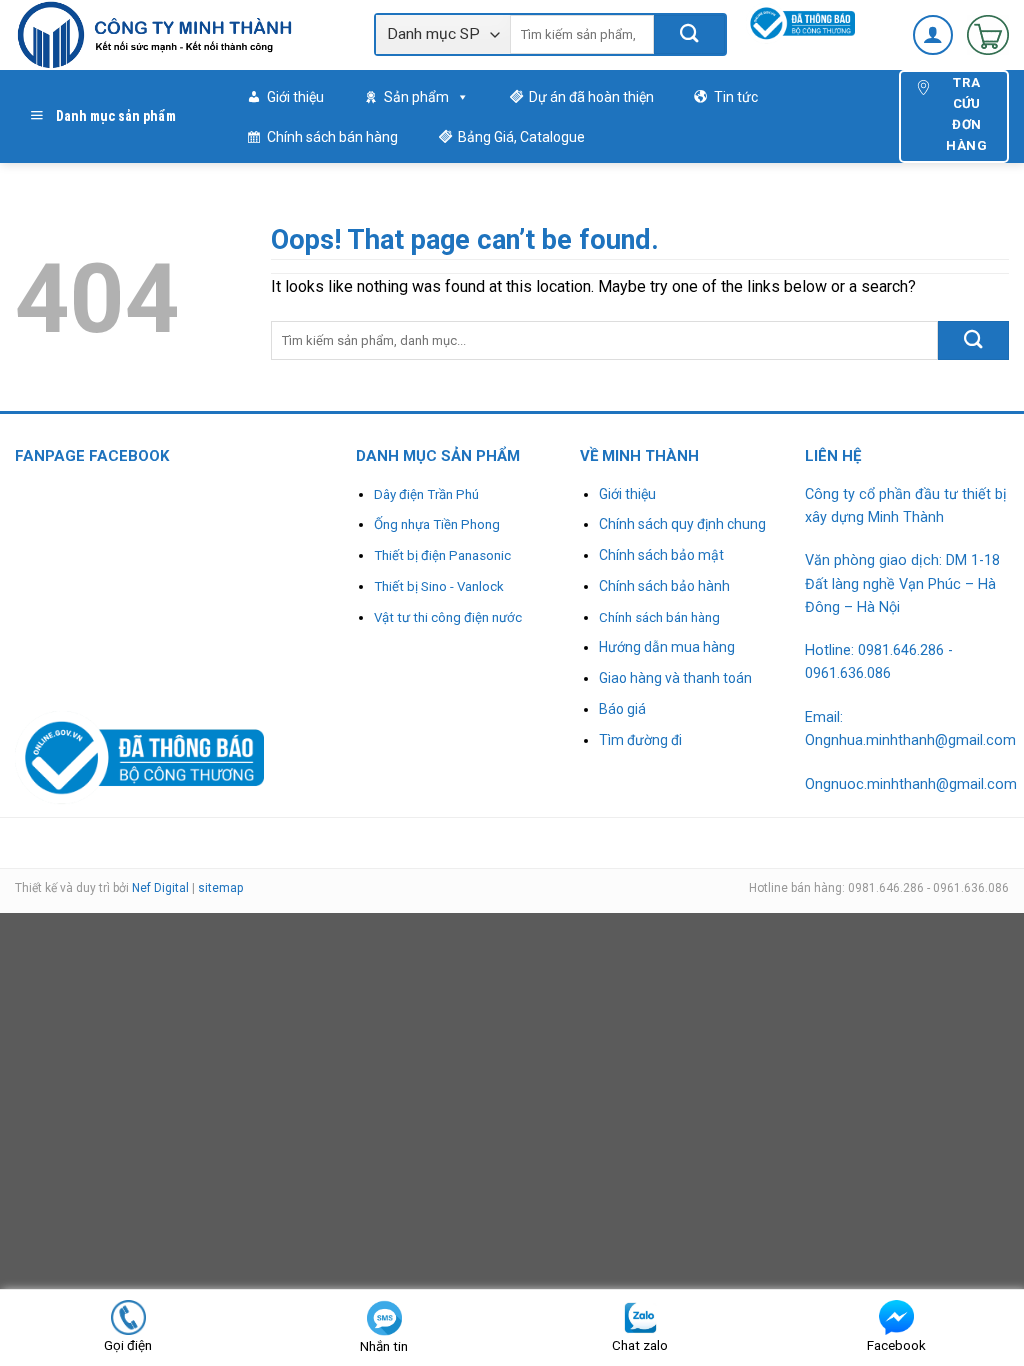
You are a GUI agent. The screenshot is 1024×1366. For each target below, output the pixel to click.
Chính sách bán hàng (332, 137)
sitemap (220, 888)
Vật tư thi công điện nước (448, 617)
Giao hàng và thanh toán (675, 678)
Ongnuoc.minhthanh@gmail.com (911, 784)
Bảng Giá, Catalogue (521, 137)
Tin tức (736, 97)
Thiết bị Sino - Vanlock (439, 586)
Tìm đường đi (640, 740)
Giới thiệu (295, 97)
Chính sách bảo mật (661, 555)
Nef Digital (160, 888)
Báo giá (622, 709)
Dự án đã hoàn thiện (591, 97)
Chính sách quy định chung (682, 524)
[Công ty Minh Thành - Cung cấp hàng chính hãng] (179, 35)
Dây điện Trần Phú (426, 494)
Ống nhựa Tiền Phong (437, 524)
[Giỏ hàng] (988, 35)
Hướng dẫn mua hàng (667, 647)
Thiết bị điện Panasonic (442, 555)
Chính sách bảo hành (664, 586)
